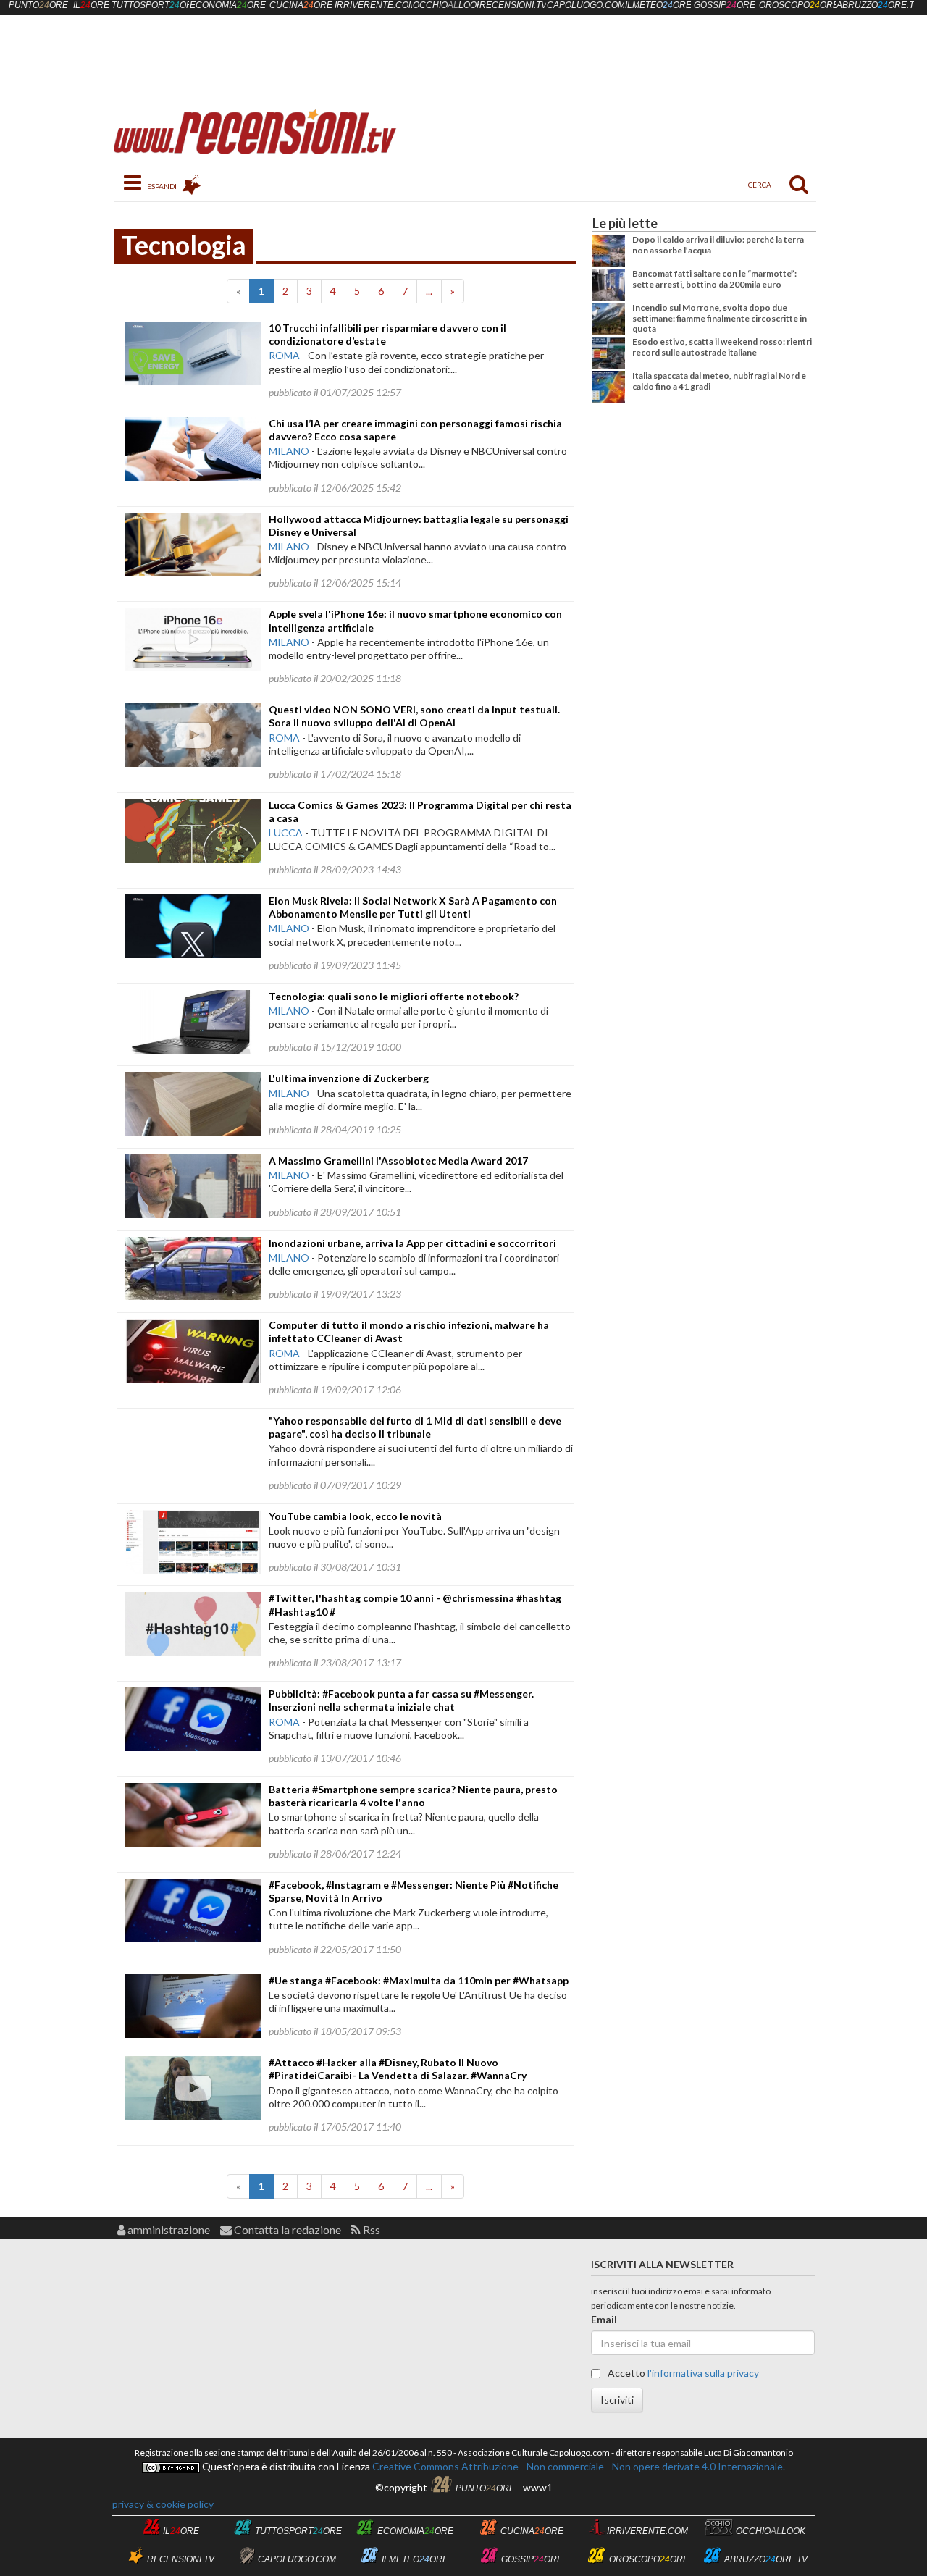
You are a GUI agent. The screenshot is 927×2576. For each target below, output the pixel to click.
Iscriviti (617, 2400)
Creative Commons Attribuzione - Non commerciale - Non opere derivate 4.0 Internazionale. (578, 2466)
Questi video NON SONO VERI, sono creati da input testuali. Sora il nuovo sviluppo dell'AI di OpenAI (414, 716)
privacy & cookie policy (163, 2504)
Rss (370, 2229)
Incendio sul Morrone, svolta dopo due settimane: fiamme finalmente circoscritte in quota (720, 318)
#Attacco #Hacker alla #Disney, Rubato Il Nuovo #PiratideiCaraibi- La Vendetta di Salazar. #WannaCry (398, 2069)
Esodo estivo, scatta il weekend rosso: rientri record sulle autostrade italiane (722, 347)
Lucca (286, 832)
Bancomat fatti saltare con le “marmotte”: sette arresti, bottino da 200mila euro (714, 278)
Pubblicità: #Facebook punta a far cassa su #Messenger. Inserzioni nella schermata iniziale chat (401, 1700)
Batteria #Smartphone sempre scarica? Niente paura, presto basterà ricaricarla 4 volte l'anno (413, 1796)
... (429, 291)
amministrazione (168, 2229)
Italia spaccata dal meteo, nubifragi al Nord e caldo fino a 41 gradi (719, 381)
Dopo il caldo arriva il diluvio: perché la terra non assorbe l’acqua (718, 244)
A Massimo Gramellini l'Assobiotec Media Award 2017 (398, 1161)
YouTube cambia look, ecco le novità (355, 1516)
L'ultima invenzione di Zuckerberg (349, 1078)
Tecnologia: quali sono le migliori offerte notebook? (394, 996)
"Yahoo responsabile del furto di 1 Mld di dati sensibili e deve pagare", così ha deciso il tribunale (415, 1427)
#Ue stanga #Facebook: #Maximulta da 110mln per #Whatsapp (419, 1980)
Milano (289, 451)
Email (604, 2319)
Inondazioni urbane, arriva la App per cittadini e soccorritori (412, 1243)
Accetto (682, 2373)
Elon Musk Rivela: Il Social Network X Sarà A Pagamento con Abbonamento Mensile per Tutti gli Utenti (413, 907)
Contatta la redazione (286, 2229)
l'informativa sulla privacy (703, 2373)
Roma (284, 355)
